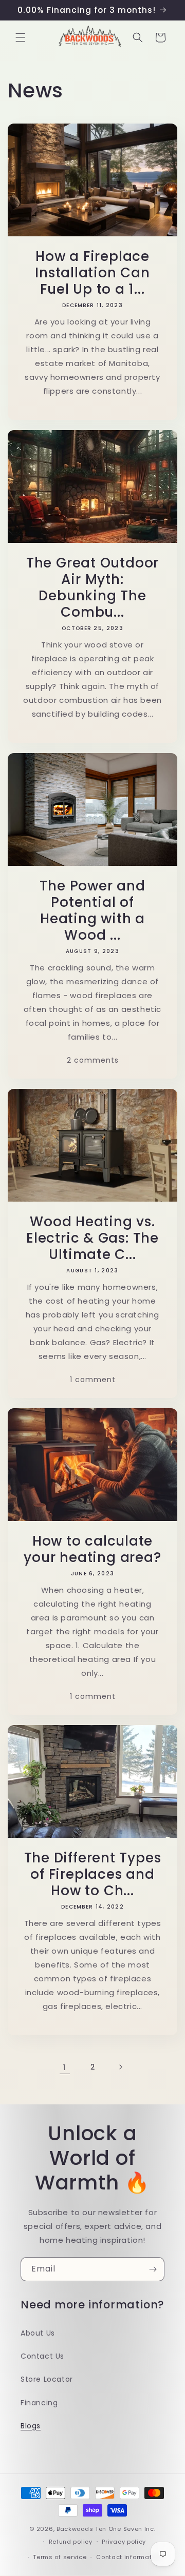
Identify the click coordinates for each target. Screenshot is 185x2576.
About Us (38, 2333)
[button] (21, 37)
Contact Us (42, 2356)
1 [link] (65, 2067)
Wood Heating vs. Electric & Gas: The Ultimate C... (92, 1238)
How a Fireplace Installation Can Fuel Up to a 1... (92, 273)
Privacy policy (124, 2542)
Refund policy (71, 2542)
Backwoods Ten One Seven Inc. (106, 2529)
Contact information (129, 2557)
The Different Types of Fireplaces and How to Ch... (93, 1874)
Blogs (31, 2426)
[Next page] (120, 2067)
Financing (39, 2403)
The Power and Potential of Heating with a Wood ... (92, 910)
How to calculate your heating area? (92, 1549)
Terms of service (60, 2557)
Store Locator (47, 2379)
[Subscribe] (153, 2269)
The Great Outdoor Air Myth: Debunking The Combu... (92, 587)
